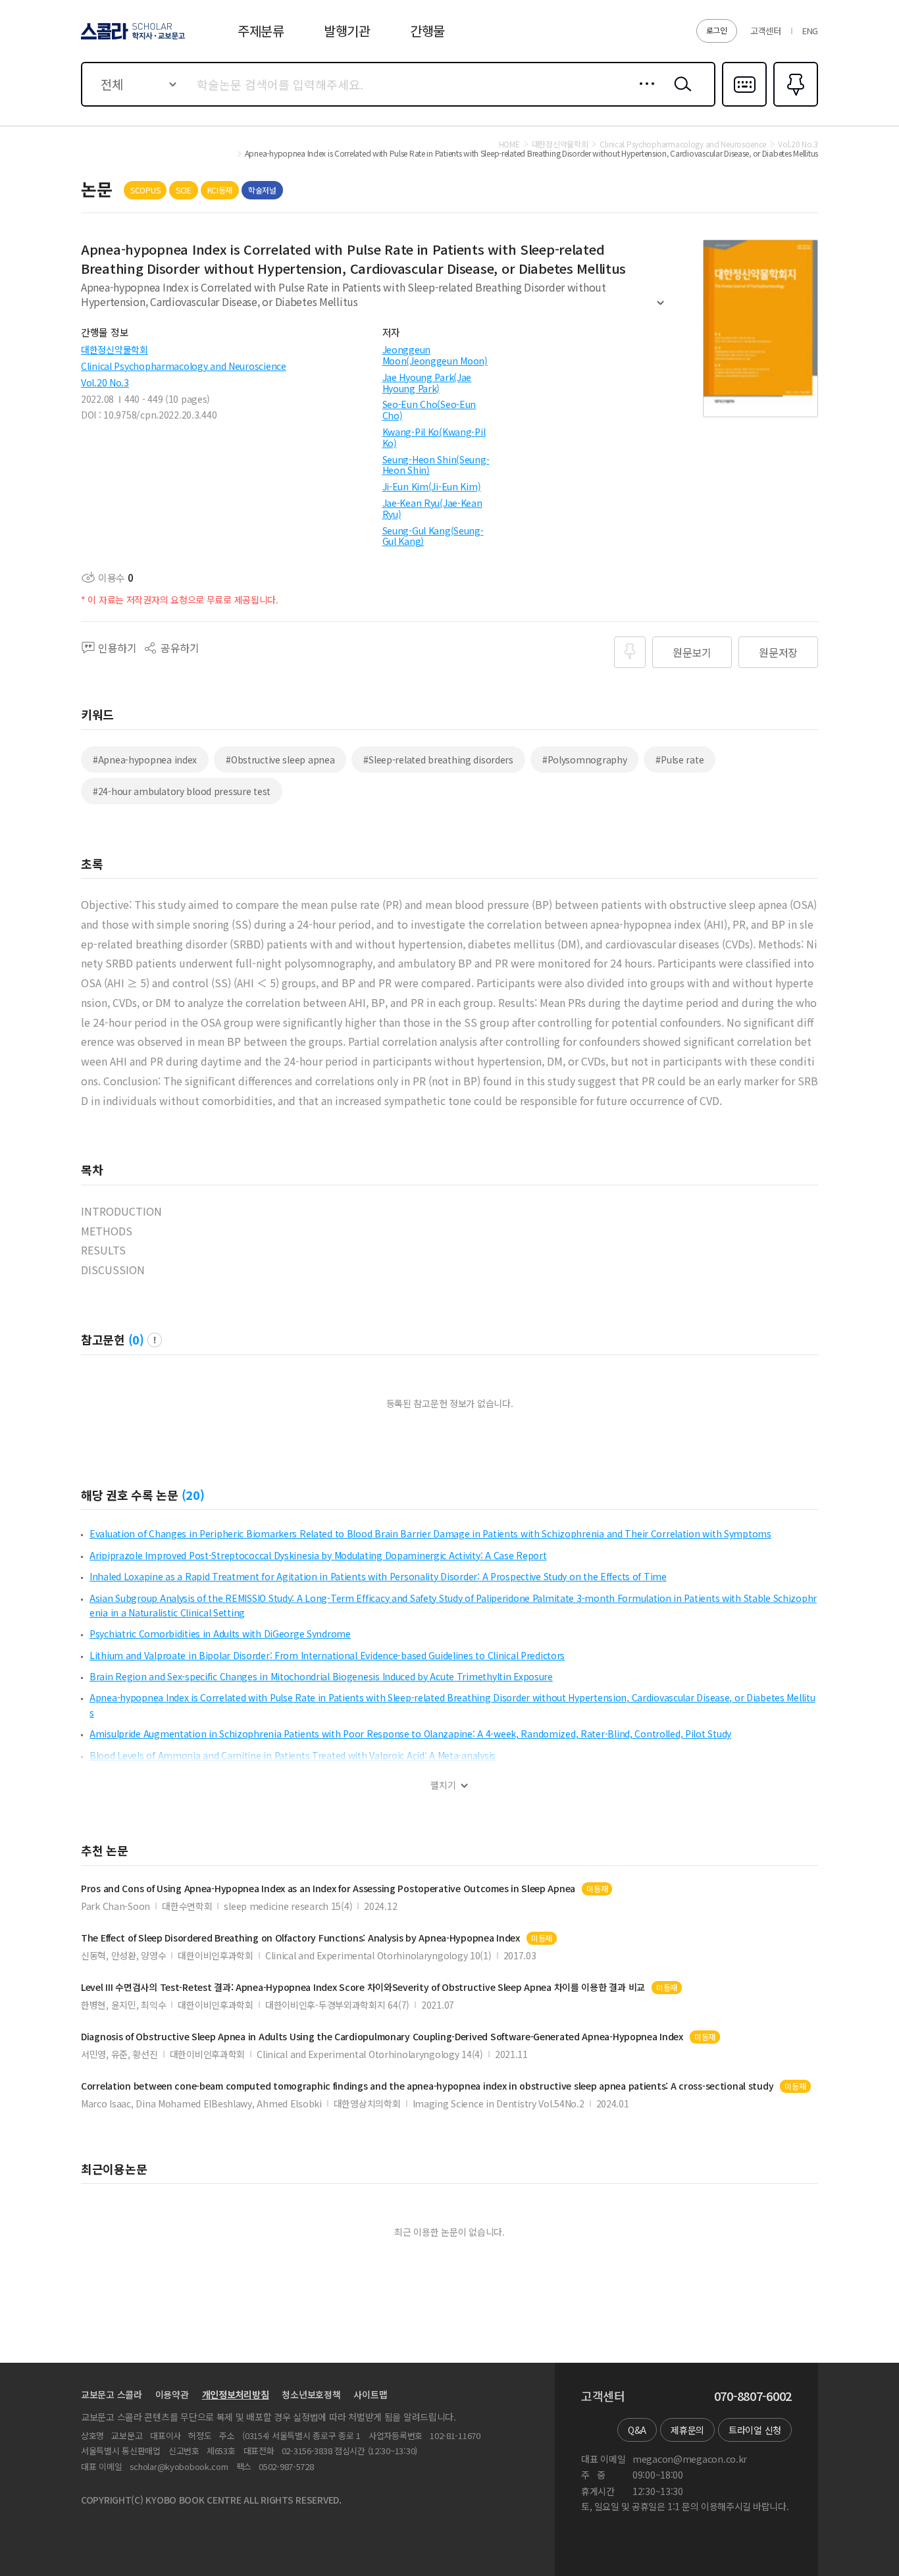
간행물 (427, 31)
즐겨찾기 (794, 105)
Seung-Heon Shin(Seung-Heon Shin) (436, 465)
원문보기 (692, 652)
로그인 (717, 30)
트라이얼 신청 (755, 2430)
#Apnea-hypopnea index (145, 760)
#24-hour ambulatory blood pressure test (182, 791)
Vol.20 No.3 (105, 382)
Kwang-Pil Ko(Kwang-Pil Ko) (434, 437)
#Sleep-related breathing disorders (438, 760)
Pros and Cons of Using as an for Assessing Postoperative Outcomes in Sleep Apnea (328, 1889)
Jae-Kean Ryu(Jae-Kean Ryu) (432, 508)
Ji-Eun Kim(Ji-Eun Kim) (432, 486)
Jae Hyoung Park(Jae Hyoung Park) (427, 383)
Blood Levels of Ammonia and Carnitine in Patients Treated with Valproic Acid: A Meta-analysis (293, 1755)
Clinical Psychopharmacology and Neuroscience (184, 366)
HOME (509, 144)
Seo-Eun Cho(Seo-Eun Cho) (429, 410)
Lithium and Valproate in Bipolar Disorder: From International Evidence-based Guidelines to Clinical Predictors (327, 1655)
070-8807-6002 (753, 2396)
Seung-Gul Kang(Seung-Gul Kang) (433, 536)
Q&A (637, 2430)
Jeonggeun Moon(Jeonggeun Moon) (435, 355)
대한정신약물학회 (115, 349)
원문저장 (778, 652)
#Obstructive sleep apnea (280, 760)
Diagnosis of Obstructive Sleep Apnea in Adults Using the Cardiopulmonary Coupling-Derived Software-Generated (382, 2037)
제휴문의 (687, 2430)
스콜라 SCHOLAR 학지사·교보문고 (132, 39)
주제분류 (261, 31)
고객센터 (766, 31)
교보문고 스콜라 (112, 2394)
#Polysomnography (585, 760)
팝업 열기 (155, 1340)
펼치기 (660, 308)
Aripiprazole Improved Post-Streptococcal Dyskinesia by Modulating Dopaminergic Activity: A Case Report (318, 1555)
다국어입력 (744, 105)
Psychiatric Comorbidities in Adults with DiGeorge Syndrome (220, 1634)
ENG (810, 31)
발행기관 (347, 31)
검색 (680, 94)
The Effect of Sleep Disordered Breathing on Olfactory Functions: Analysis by (300, 1938)
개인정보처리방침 (236, 2394)
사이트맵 (370, 2394)
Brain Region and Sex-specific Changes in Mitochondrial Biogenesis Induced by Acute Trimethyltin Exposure (321, 1676)
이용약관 (172, 2394)
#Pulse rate (680, 760)
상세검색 (643, 94)
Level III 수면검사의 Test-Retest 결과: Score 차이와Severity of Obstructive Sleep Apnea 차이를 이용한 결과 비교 (363, 1987)
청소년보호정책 (311, 2394)
